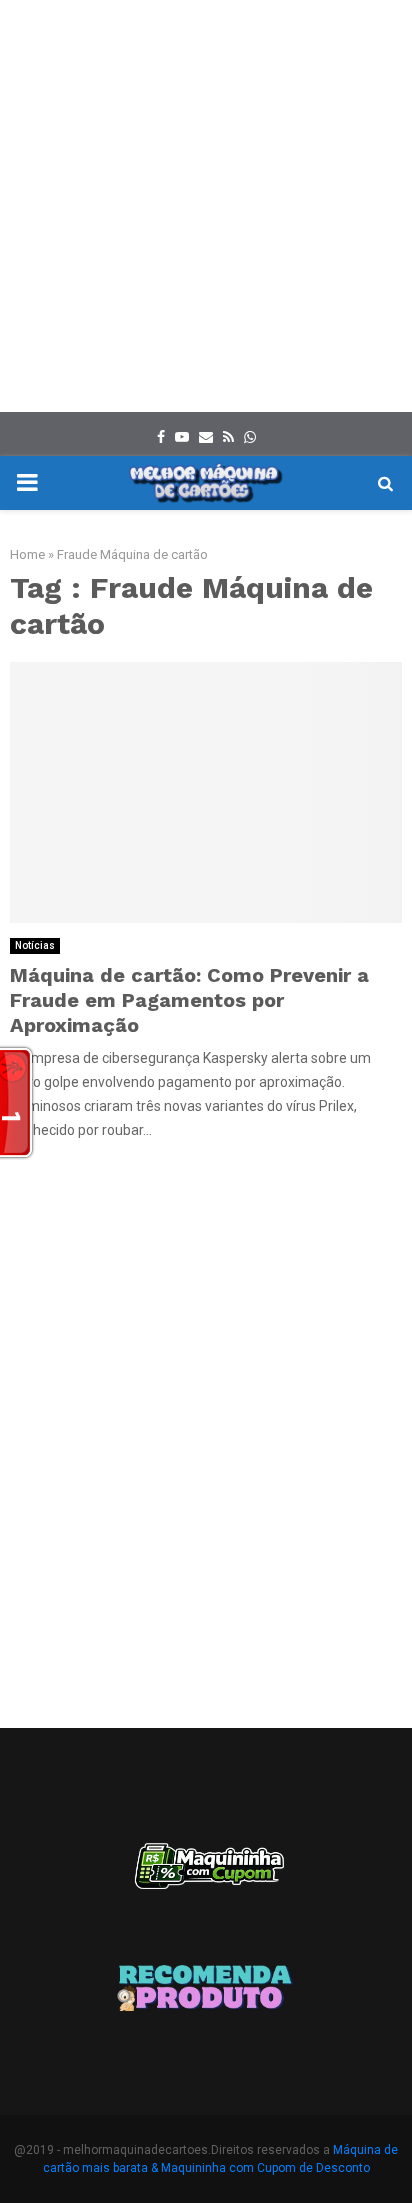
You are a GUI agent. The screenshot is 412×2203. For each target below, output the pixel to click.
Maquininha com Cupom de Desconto (265, 2168)
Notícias (35, 945)
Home (27, 554)
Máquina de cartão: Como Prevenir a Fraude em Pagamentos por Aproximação (189, 1000)
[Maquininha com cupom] (206, 1875)
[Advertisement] (206, 206)
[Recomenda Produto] (206, 1991)
